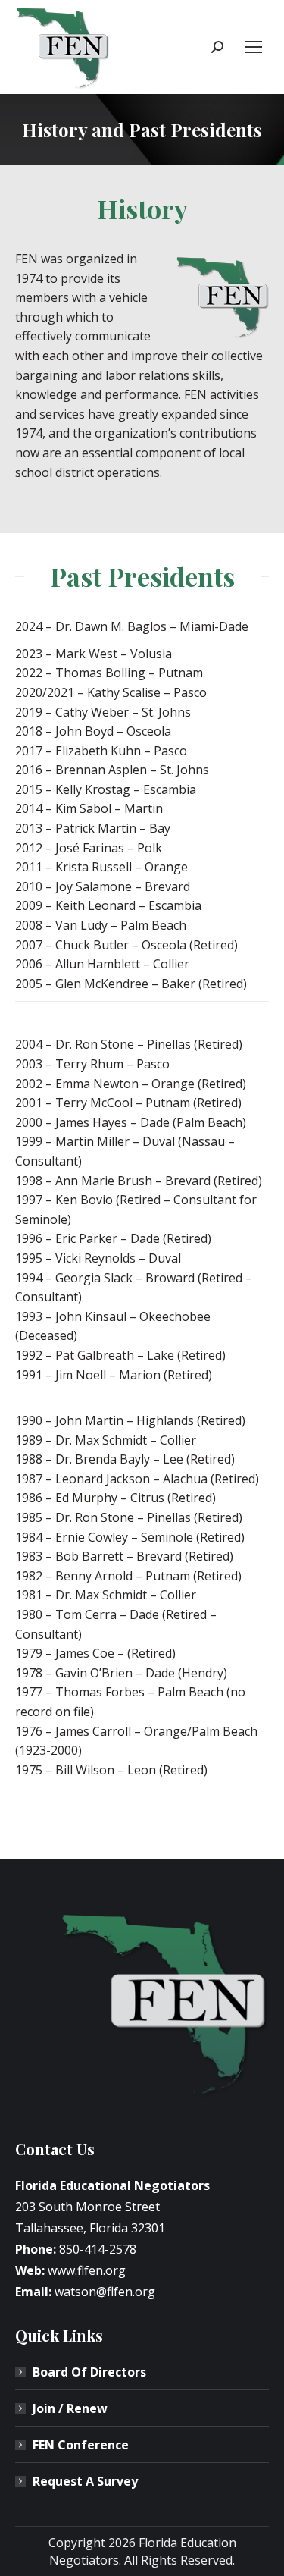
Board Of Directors (89, 2372)
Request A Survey (85, 2481)
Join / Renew (70, 2408)
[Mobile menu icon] (254, 47)
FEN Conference (81, 2445)
